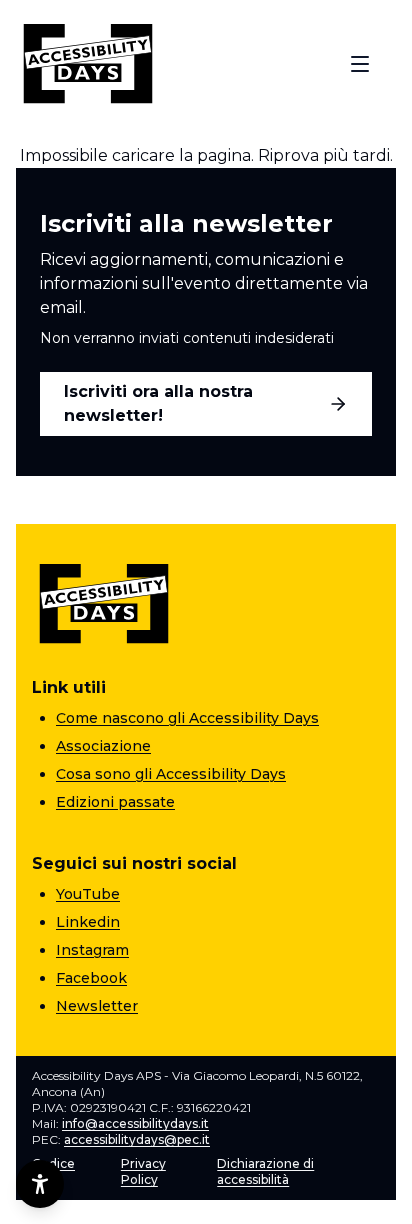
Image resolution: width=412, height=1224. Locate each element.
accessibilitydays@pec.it (137, 1139)
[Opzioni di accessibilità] (40, 1184)
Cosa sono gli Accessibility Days (171, 774)
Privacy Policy (143, 1171)
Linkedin (88, 922)
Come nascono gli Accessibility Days (187, 718)
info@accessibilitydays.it (135, 1123)
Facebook (91, 978)
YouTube (88, 894)
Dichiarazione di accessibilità (265, 1171)
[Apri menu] (360, 64)
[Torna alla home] (88, 64)
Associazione (103, 746)
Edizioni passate (115, 802)
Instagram (92, 950)
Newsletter (97, 1006)
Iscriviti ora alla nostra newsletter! (158, 403)
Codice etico (53, 1171)
